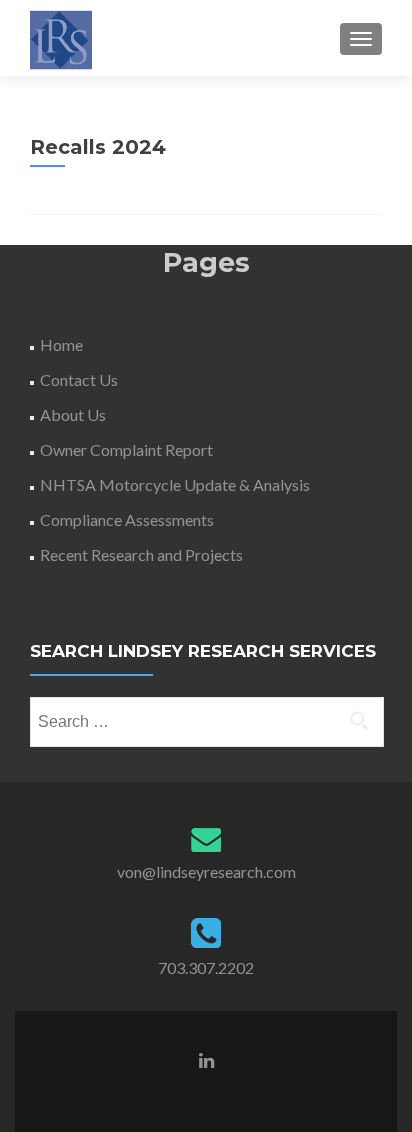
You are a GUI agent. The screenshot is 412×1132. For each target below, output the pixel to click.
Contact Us (79, 379)
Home (61, 344)
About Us (73, 414)
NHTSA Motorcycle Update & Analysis (175, 484)
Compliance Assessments (127, 519)
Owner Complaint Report (126, 449)
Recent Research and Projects (141, 554)
